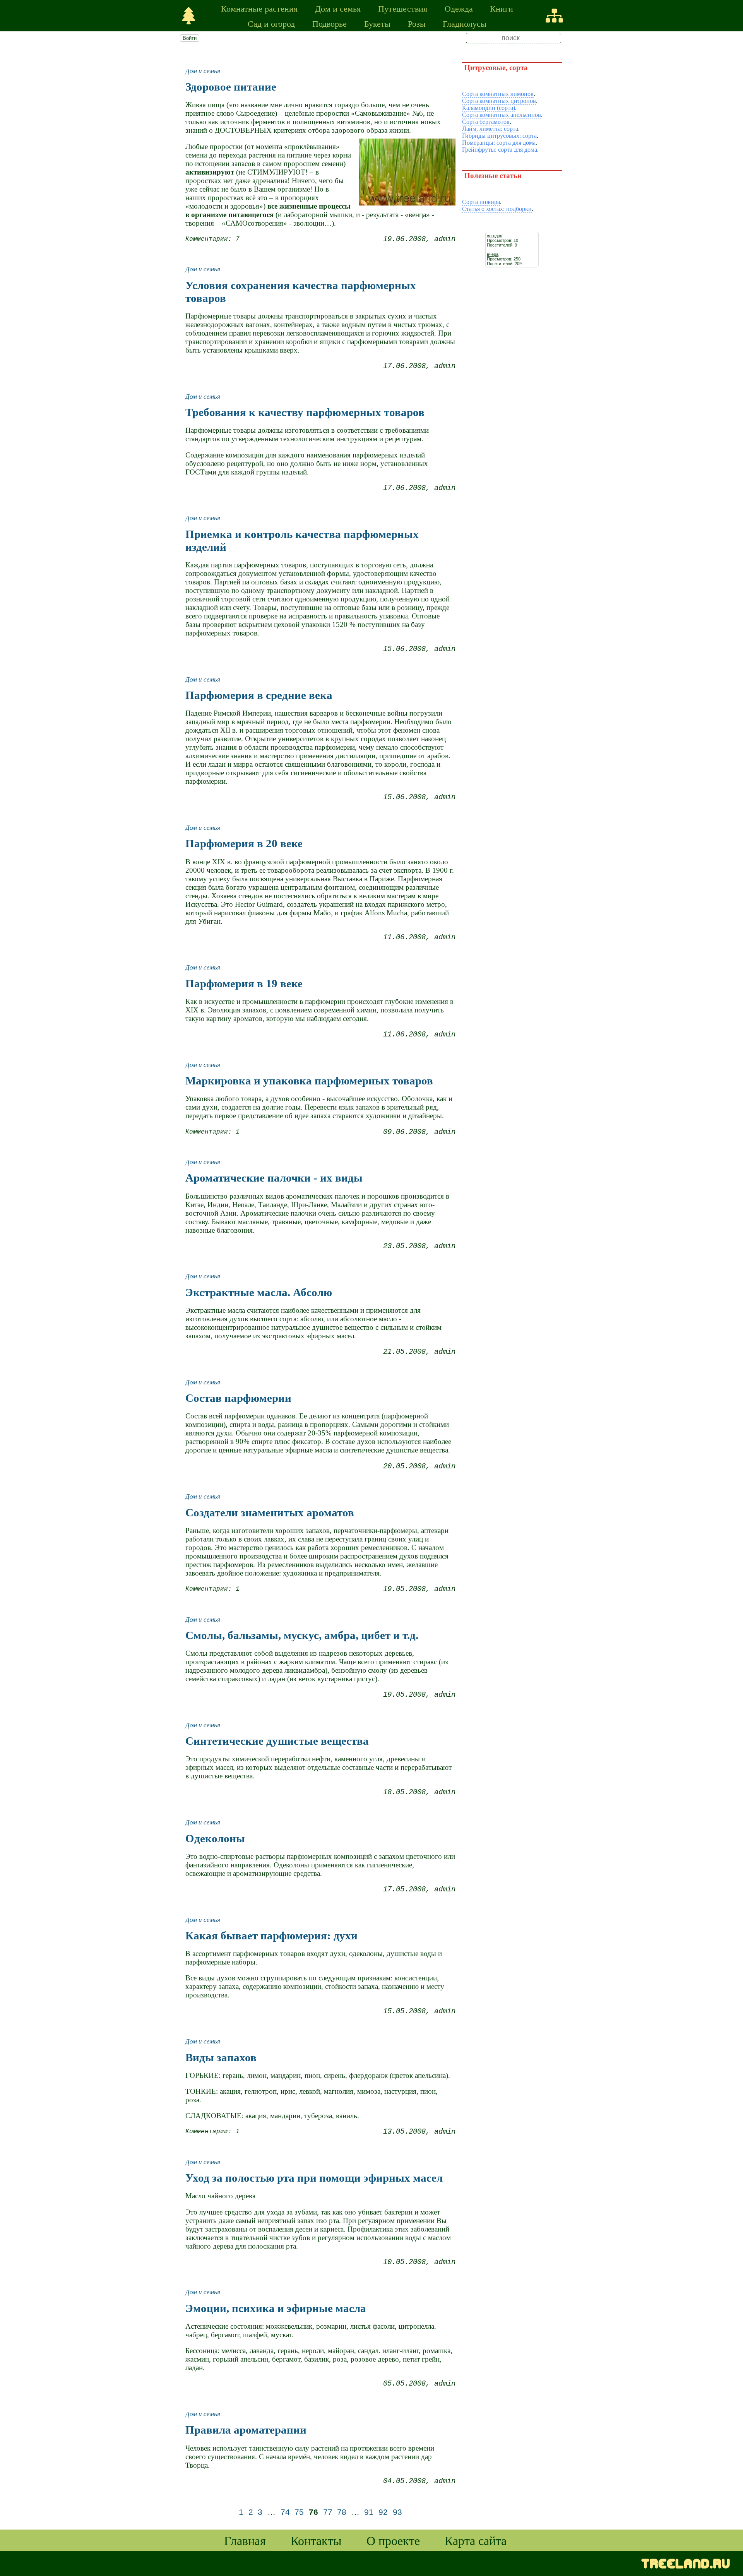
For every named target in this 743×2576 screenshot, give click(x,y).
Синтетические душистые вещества (277, 1741)
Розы (417, 23)
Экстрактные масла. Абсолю (259, 1292)
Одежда (459, 8)
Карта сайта (476, 2540)
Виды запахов (221, 2057)
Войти (190, 38)
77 (328, 2512)
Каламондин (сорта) (489, 108)
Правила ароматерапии (246, 2430)
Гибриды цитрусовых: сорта (499, 136)
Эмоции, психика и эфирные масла (276, 2308)
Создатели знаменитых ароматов (270, 1512)
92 (383, 2512)
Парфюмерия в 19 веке (244, 983)
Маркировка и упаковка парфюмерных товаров (309, 1081)
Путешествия (403, 8)
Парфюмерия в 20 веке (244, 843)
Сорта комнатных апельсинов (502, 115)
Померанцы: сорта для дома (499, 143)
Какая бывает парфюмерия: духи (271, 1935)
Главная (245, 2540)
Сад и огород (271, 23)
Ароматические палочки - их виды (274, 1178)
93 (397, 2512)
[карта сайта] (554, 16)
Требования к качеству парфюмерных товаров (305, 412)
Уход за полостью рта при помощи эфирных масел (314, 2178)
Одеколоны (215, 1838)
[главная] (189, 16)
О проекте (393, 2540)
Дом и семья (338, 8)
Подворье (330, 23)
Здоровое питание (231, 87)
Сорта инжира (481, 202)
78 (342, 2512)
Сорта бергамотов (486, 122)
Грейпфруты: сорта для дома (500, 150)
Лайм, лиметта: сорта (490, 129)
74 (285, 2512)
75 (299, 2512)
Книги (502, 8)
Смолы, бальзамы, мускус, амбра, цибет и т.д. (302, 1635)
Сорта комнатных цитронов (499, 101)
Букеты (377, 23)
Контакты (316, 2540)
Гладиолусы (465, 23)
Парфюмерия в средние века (259, 695)
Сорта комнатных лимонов (498, 94)
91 (369, 2512)
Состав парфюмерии (238, 1398)
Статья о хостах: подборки (497, 209)
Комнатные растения (259, 8)
